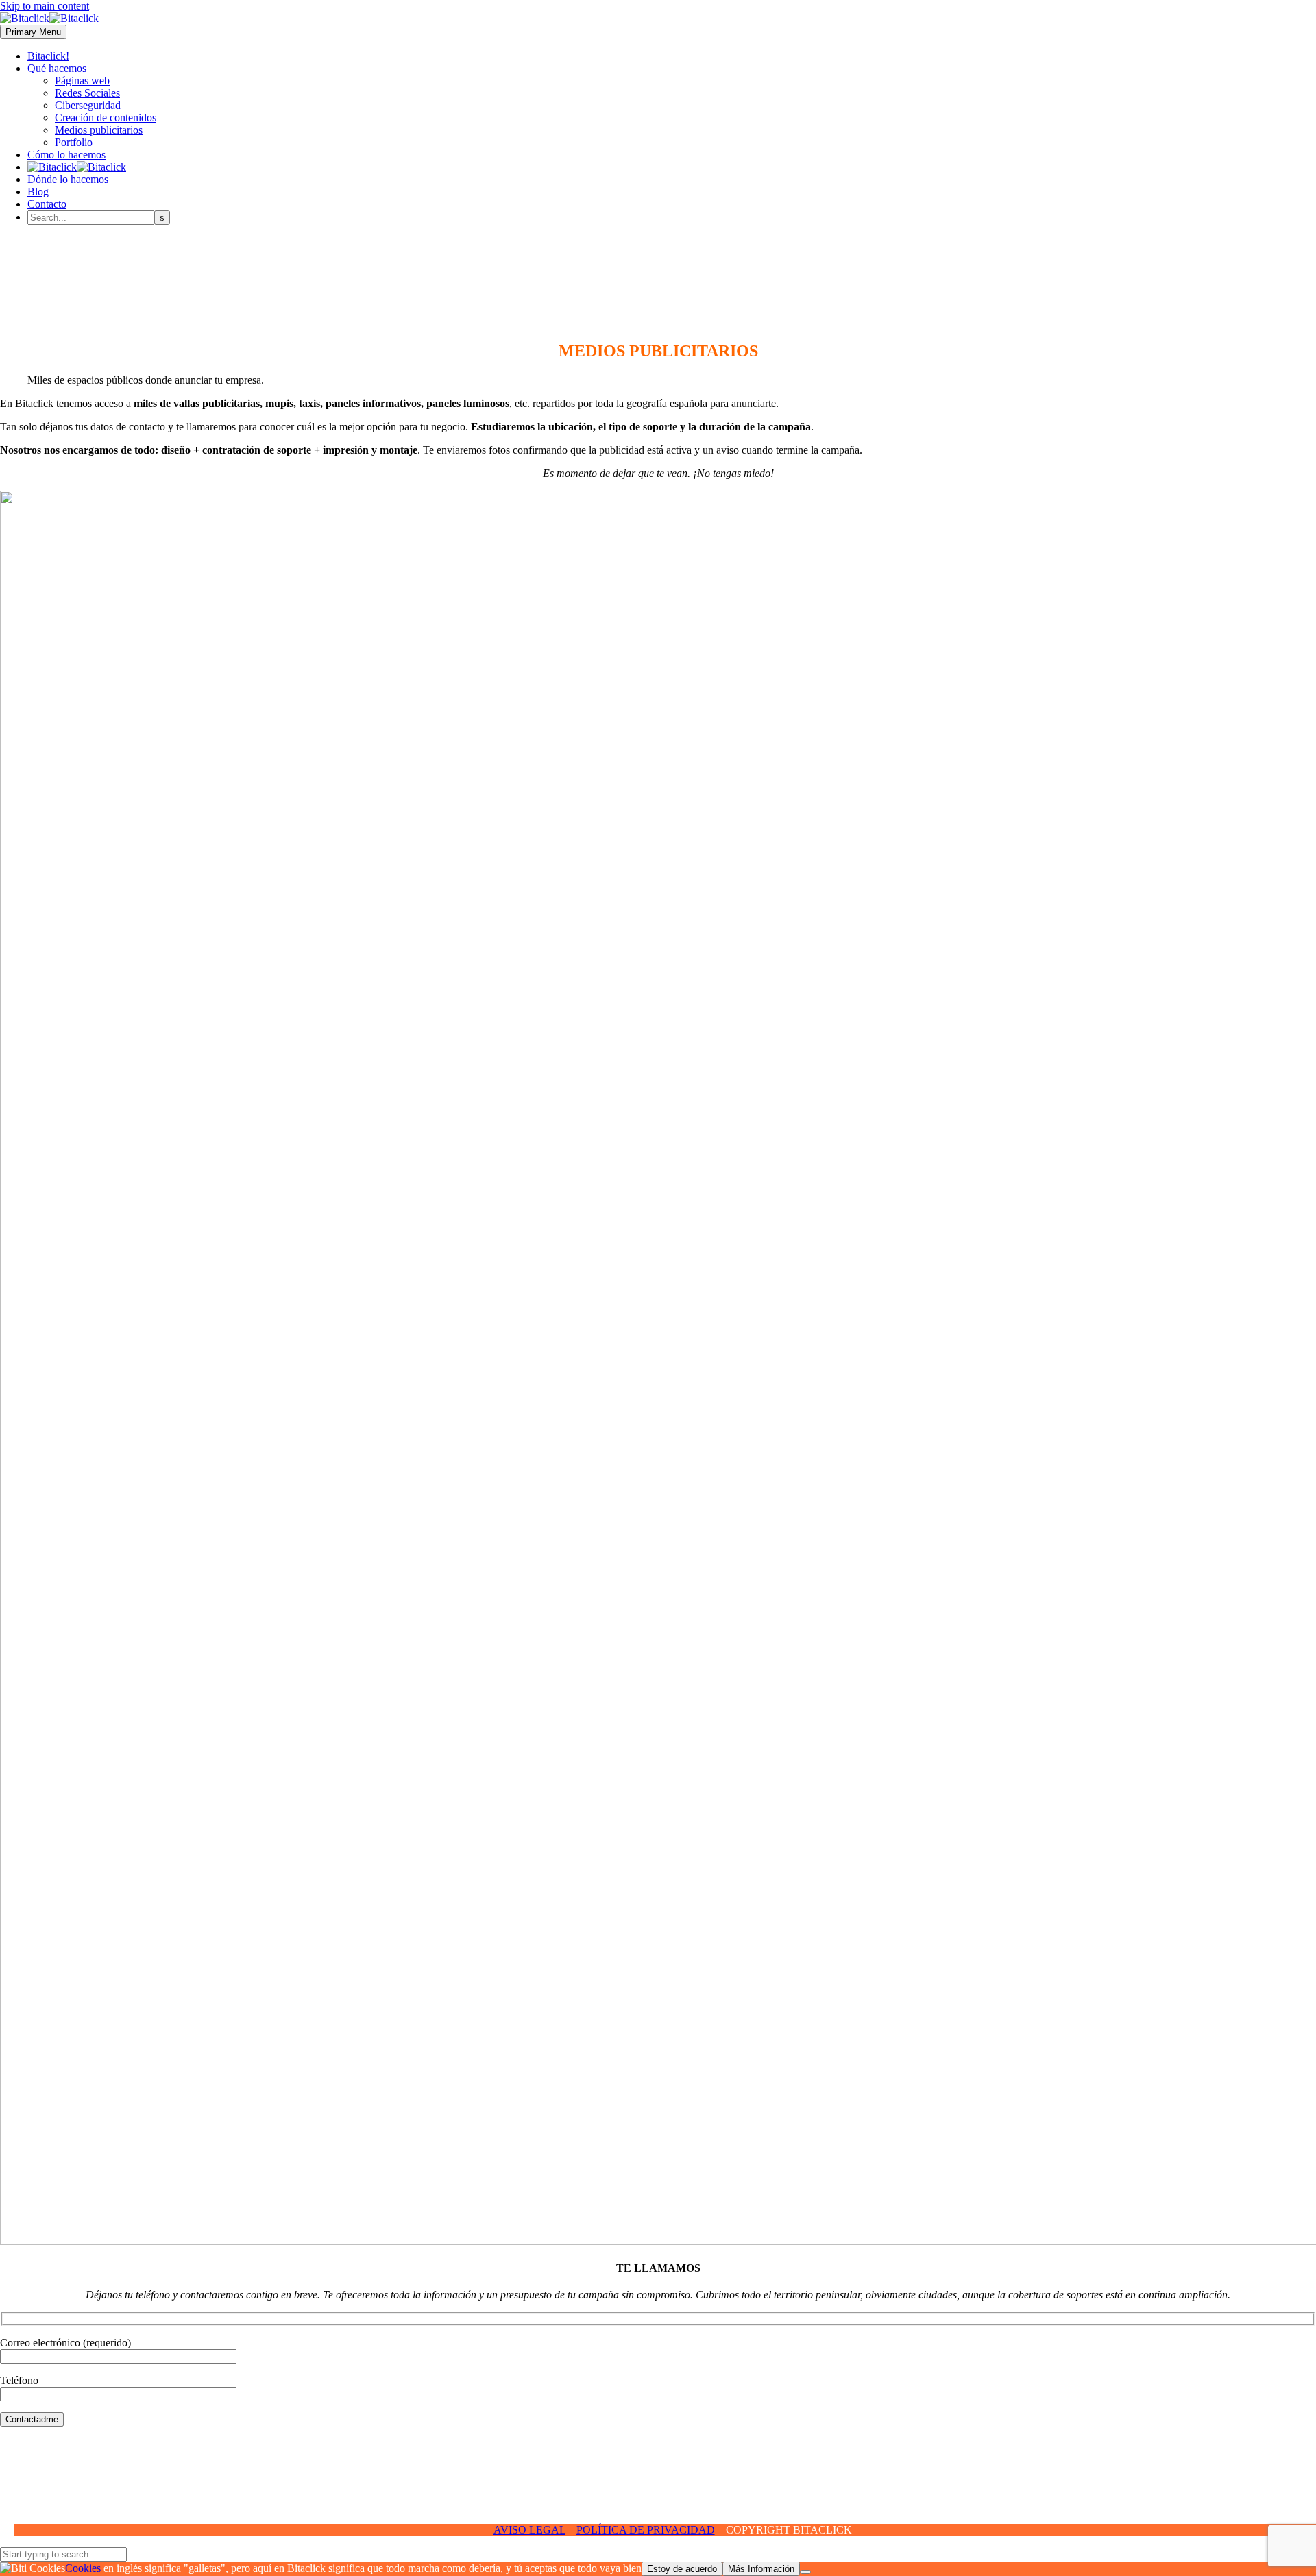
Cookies (83, 2568)
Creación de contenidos (106, 118)
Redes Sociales (87, 93)
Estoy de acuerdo (682, 2569)
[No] (805, 2572)
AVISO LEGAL (529, 2530)
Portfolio (74, 142)
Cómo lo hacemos (66, 155)
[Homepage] (49, 18)
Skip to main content (45, 6)
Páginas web (82, 81)
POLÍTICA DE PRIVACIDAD (646, 2530)
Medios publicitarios (99, 130)
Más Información (761, 2569)
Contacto (47, 204)
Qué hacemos (57, 68)
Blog (38, 192)
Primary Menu (33, 32)
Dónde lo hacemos (68, 179)
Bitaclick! (48, 56)
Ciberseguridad (88, 105)
